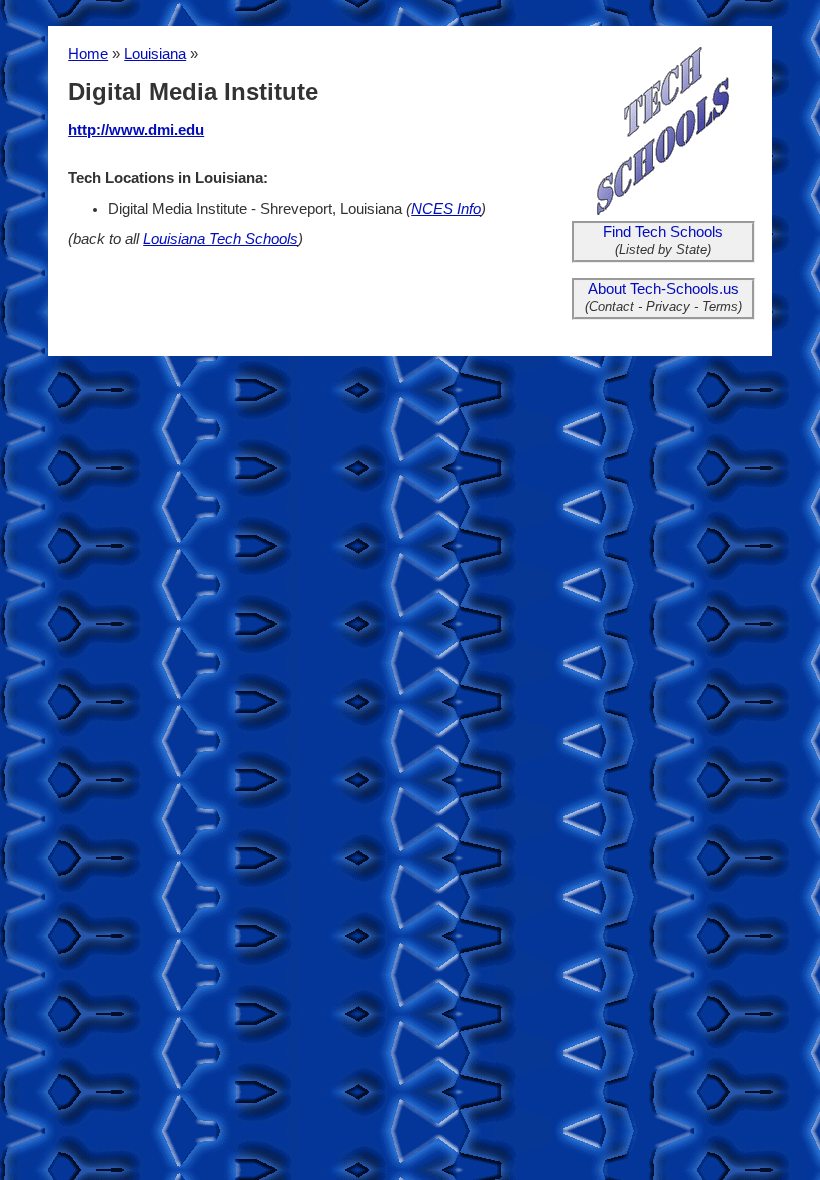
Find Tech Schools (663, 232)
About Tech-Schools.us (663, 289)
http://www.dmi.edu (136, 130)
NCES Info (446, 209)
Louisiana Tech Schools (220, 239)
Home (88, 54)
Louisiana (155, 54)
